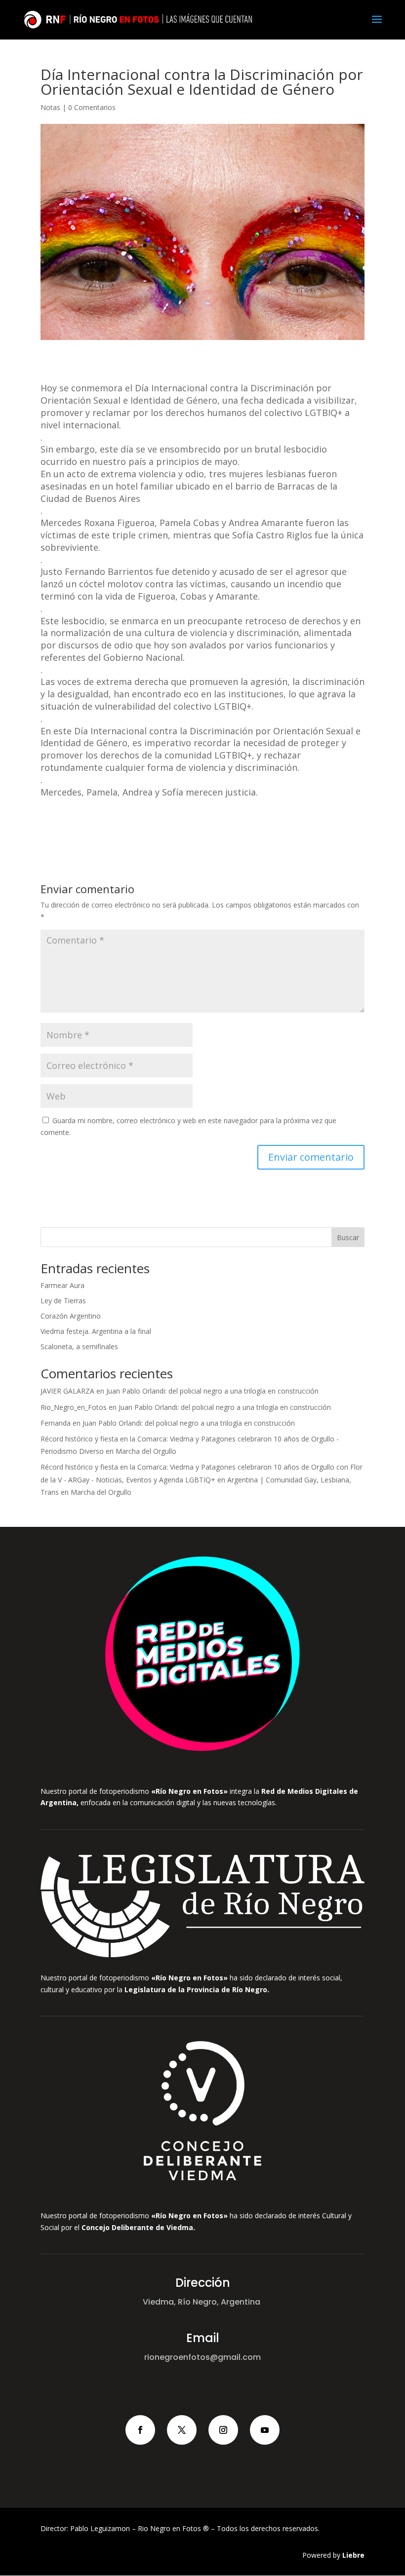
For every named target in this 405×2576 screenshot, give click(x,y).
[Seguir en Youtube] (265, 2430)
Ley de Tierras (63, 1301)
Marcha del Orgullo (146, 1451)
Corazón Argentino (71, 1316)
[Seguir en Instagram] (223, 2430)
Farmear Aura (62, 1285)
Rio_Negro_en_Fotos (74, 1407)
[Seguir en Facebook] (140, 2430)
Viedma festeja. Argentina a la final (96, 1331)
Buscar (348, 1237)
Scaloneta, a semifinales (79, 1346)
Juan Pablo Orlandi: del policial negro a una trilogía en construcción (212, 1391)
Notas (50, 107)
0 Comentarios (92, 107)
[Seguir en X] (182, 2430)
